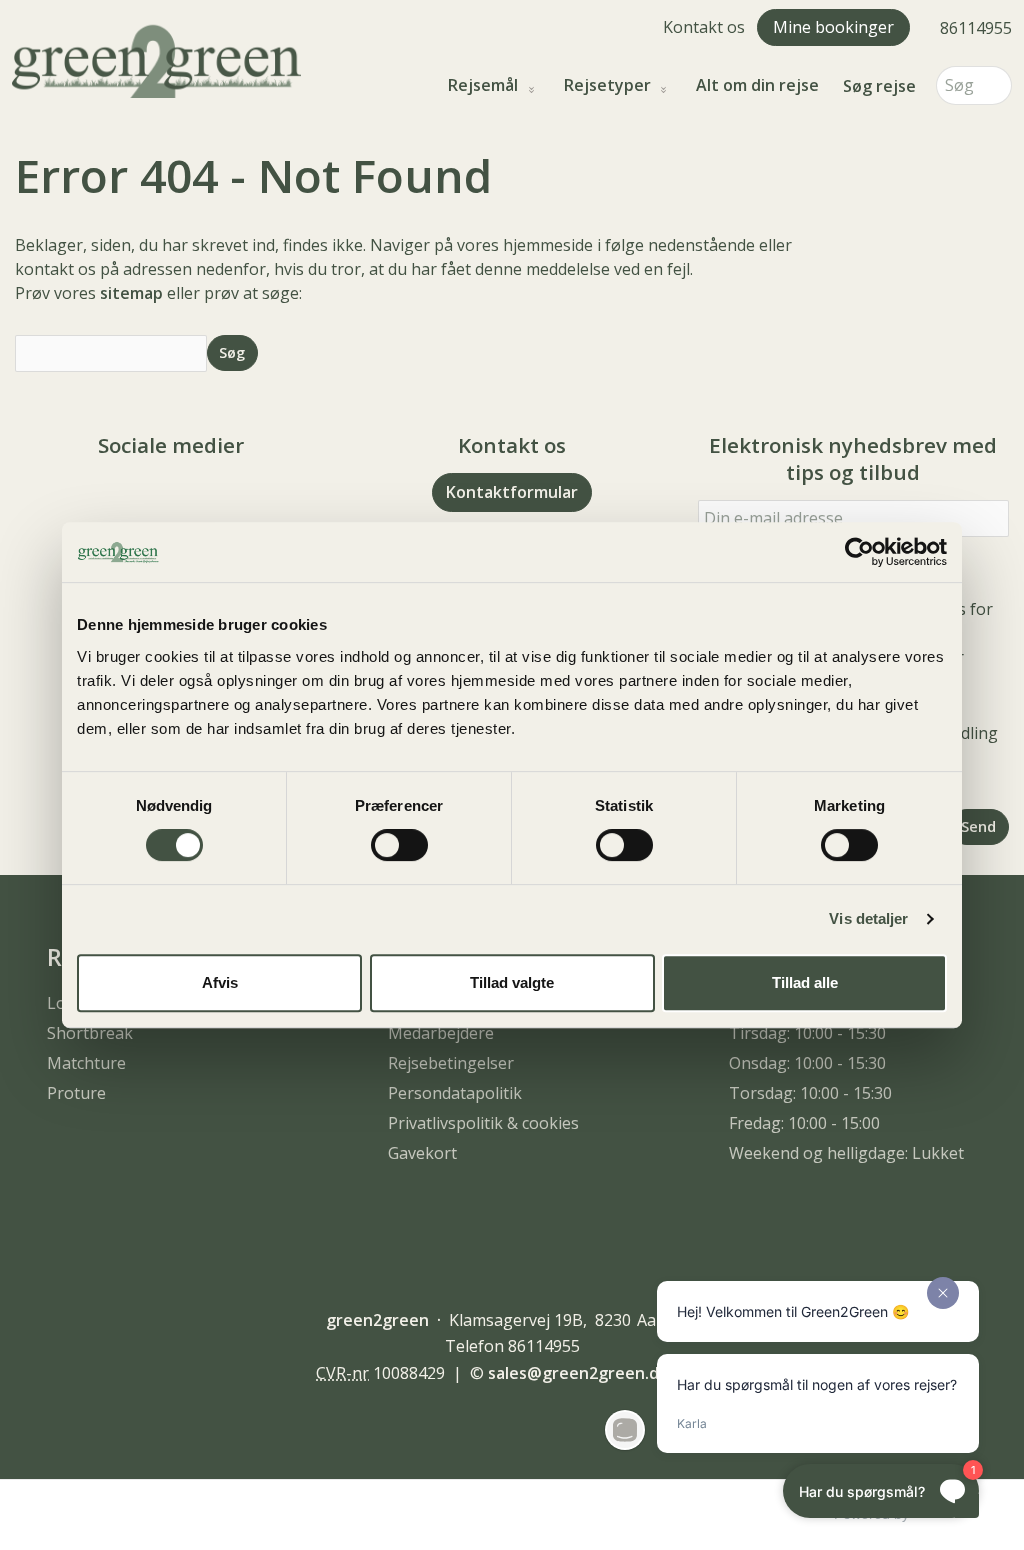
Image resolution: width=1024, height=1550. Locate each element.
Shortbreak (90, 1033)
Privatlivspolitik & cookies (483, 1123)
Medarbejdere (441, 1033)
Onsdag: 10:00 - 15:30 (807, 1063)
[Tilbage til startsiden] (156, 59)
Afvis (220, 982)
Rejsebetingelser (451, 1063)
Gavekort (422, 1153)
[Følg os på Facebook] (151, 500)
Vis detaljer (868, 918)
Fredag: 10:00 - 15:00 (804, 1123)
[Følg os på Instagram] (191, 500)
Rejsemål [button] (483, 85)
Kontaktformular (512, 492)
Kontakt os (704, 27)
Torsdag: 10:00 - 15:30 (810, 1093)
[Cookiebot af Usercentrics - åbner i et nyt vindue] (859, 552)
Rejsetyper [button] (607, 85)
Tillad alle (805, 982)
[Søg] (997, 85)
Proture (76, 1093)
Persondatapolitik (455, 1093)
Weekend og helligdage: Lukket (846, 1153)
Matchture (86, 1063)
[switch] (399, 845)
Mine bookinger (833, 27)
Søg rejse (879, 86)
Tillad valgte (512, 982)
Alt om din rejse (757, 85)
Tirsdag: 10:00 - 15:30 (807, 1033)
